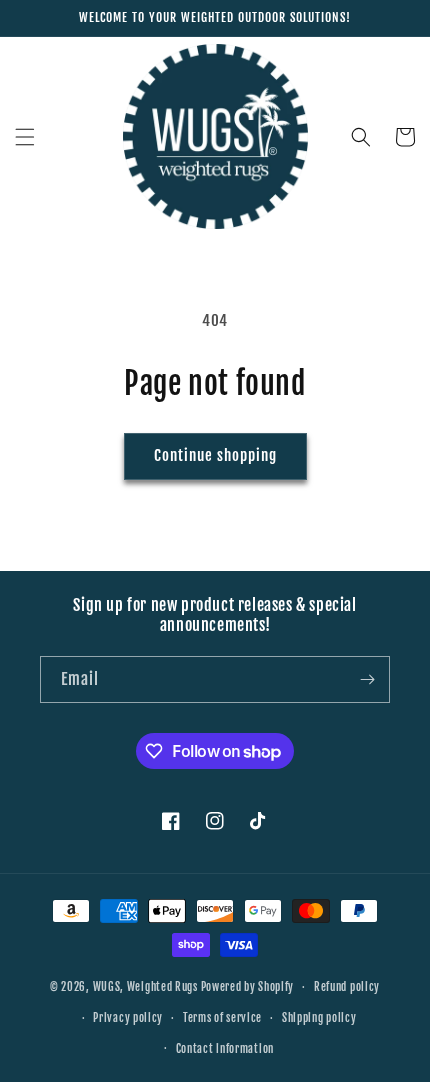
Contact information (225, 1049)
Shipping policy (319, 1018)
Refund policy (347, 987)
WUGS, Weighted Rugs (145, 987)
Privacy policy (128, 1018)
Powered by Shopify (248, 987)
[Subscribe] (367, 679)
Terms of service (222, 1018)
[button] (25, 137)
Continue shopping (215, 455)
